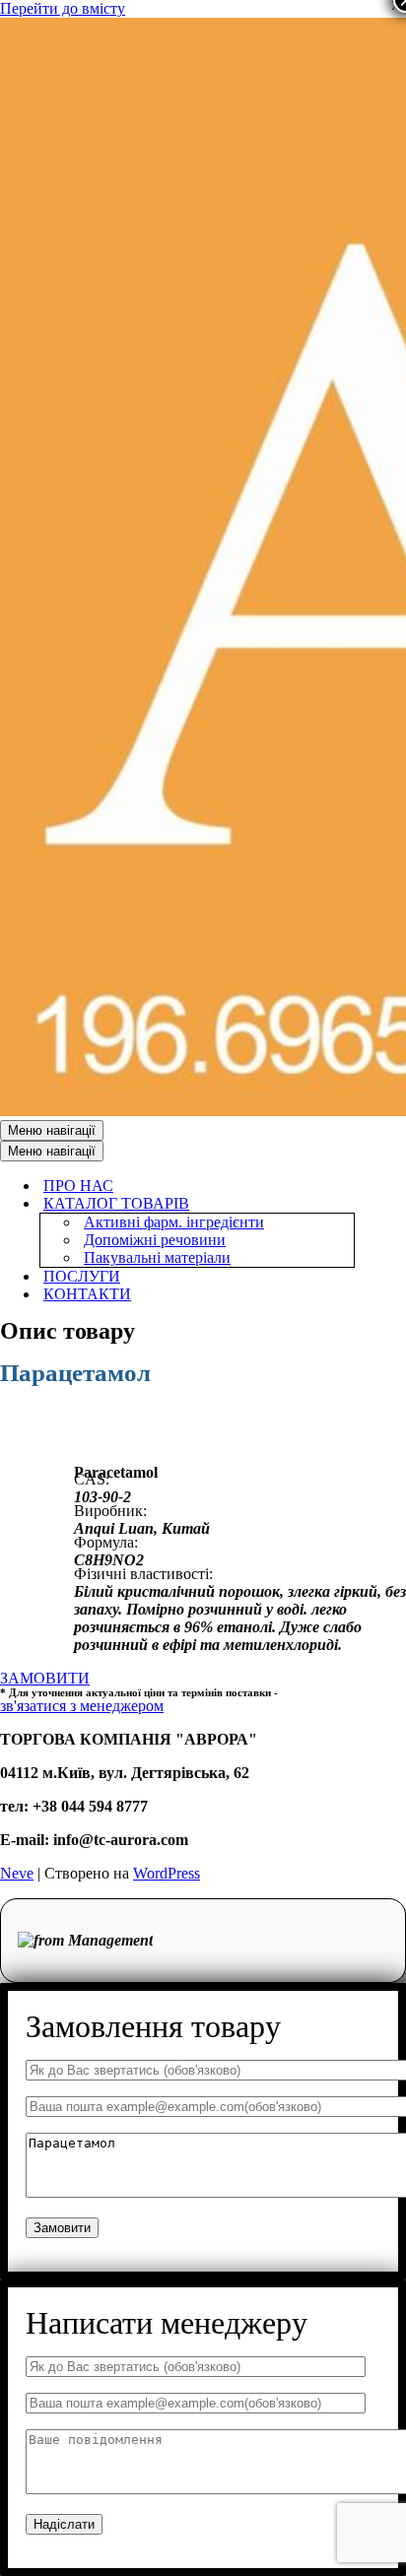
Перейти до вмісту (63, 8)
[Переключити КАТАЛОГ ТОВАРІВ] (345, 1204)
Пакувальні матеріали (157, 1257)
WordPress (167, 1873)
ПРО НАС (78, 1186)
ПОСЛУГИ (82, 1276)
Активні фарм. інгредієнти (174, 1222)
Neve (17, 1873)
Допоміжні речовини (155, 1240)
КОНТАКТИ (87, 1294)
